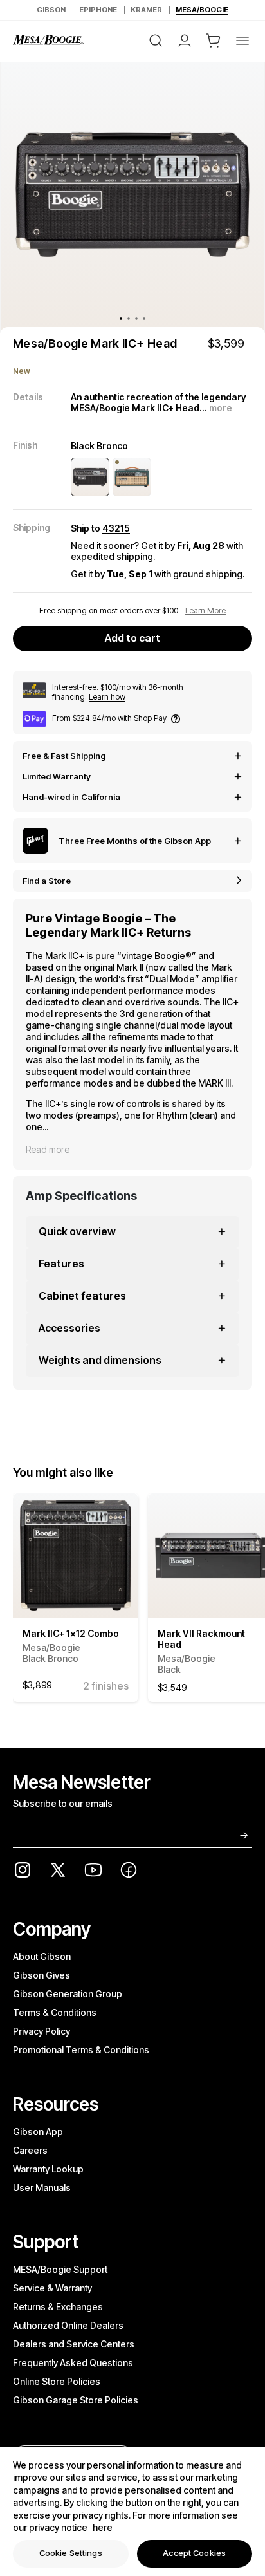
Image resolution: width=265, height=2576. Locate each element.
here (103, 2527)
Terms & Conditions (55, 2012)
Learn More (206, 611)
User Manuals (42, 2188)
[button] (214, 41)
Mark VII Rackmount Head (201, 1651)
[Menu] (242, 41)
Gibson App (38, 2132)
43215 (116, 528)
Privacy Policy (41, 2031)
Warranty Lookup (48, 2169)
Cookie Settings (71, 2553)
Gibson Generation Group (68, 1994)
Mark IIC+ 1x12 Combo (71, 1646)
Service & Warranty (52, 2288)
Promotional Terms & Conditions (81, 2050)
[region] (132, 2512)
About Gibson (42, 1956)
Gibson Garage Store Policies (76, 2400)
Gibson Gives (41, 1975)
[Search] (156, 41)
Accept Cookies (194, 2553)
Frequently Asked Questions (73, 2363)
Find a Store (47, 881)
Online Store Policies (57, 2381)
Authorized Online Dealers (68, 2325)
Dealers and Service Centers (74, 2344)
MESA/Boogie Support (60, 2269)
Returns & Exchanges (58, 2307)
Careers (30, 2150)
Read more (48, 1149)
